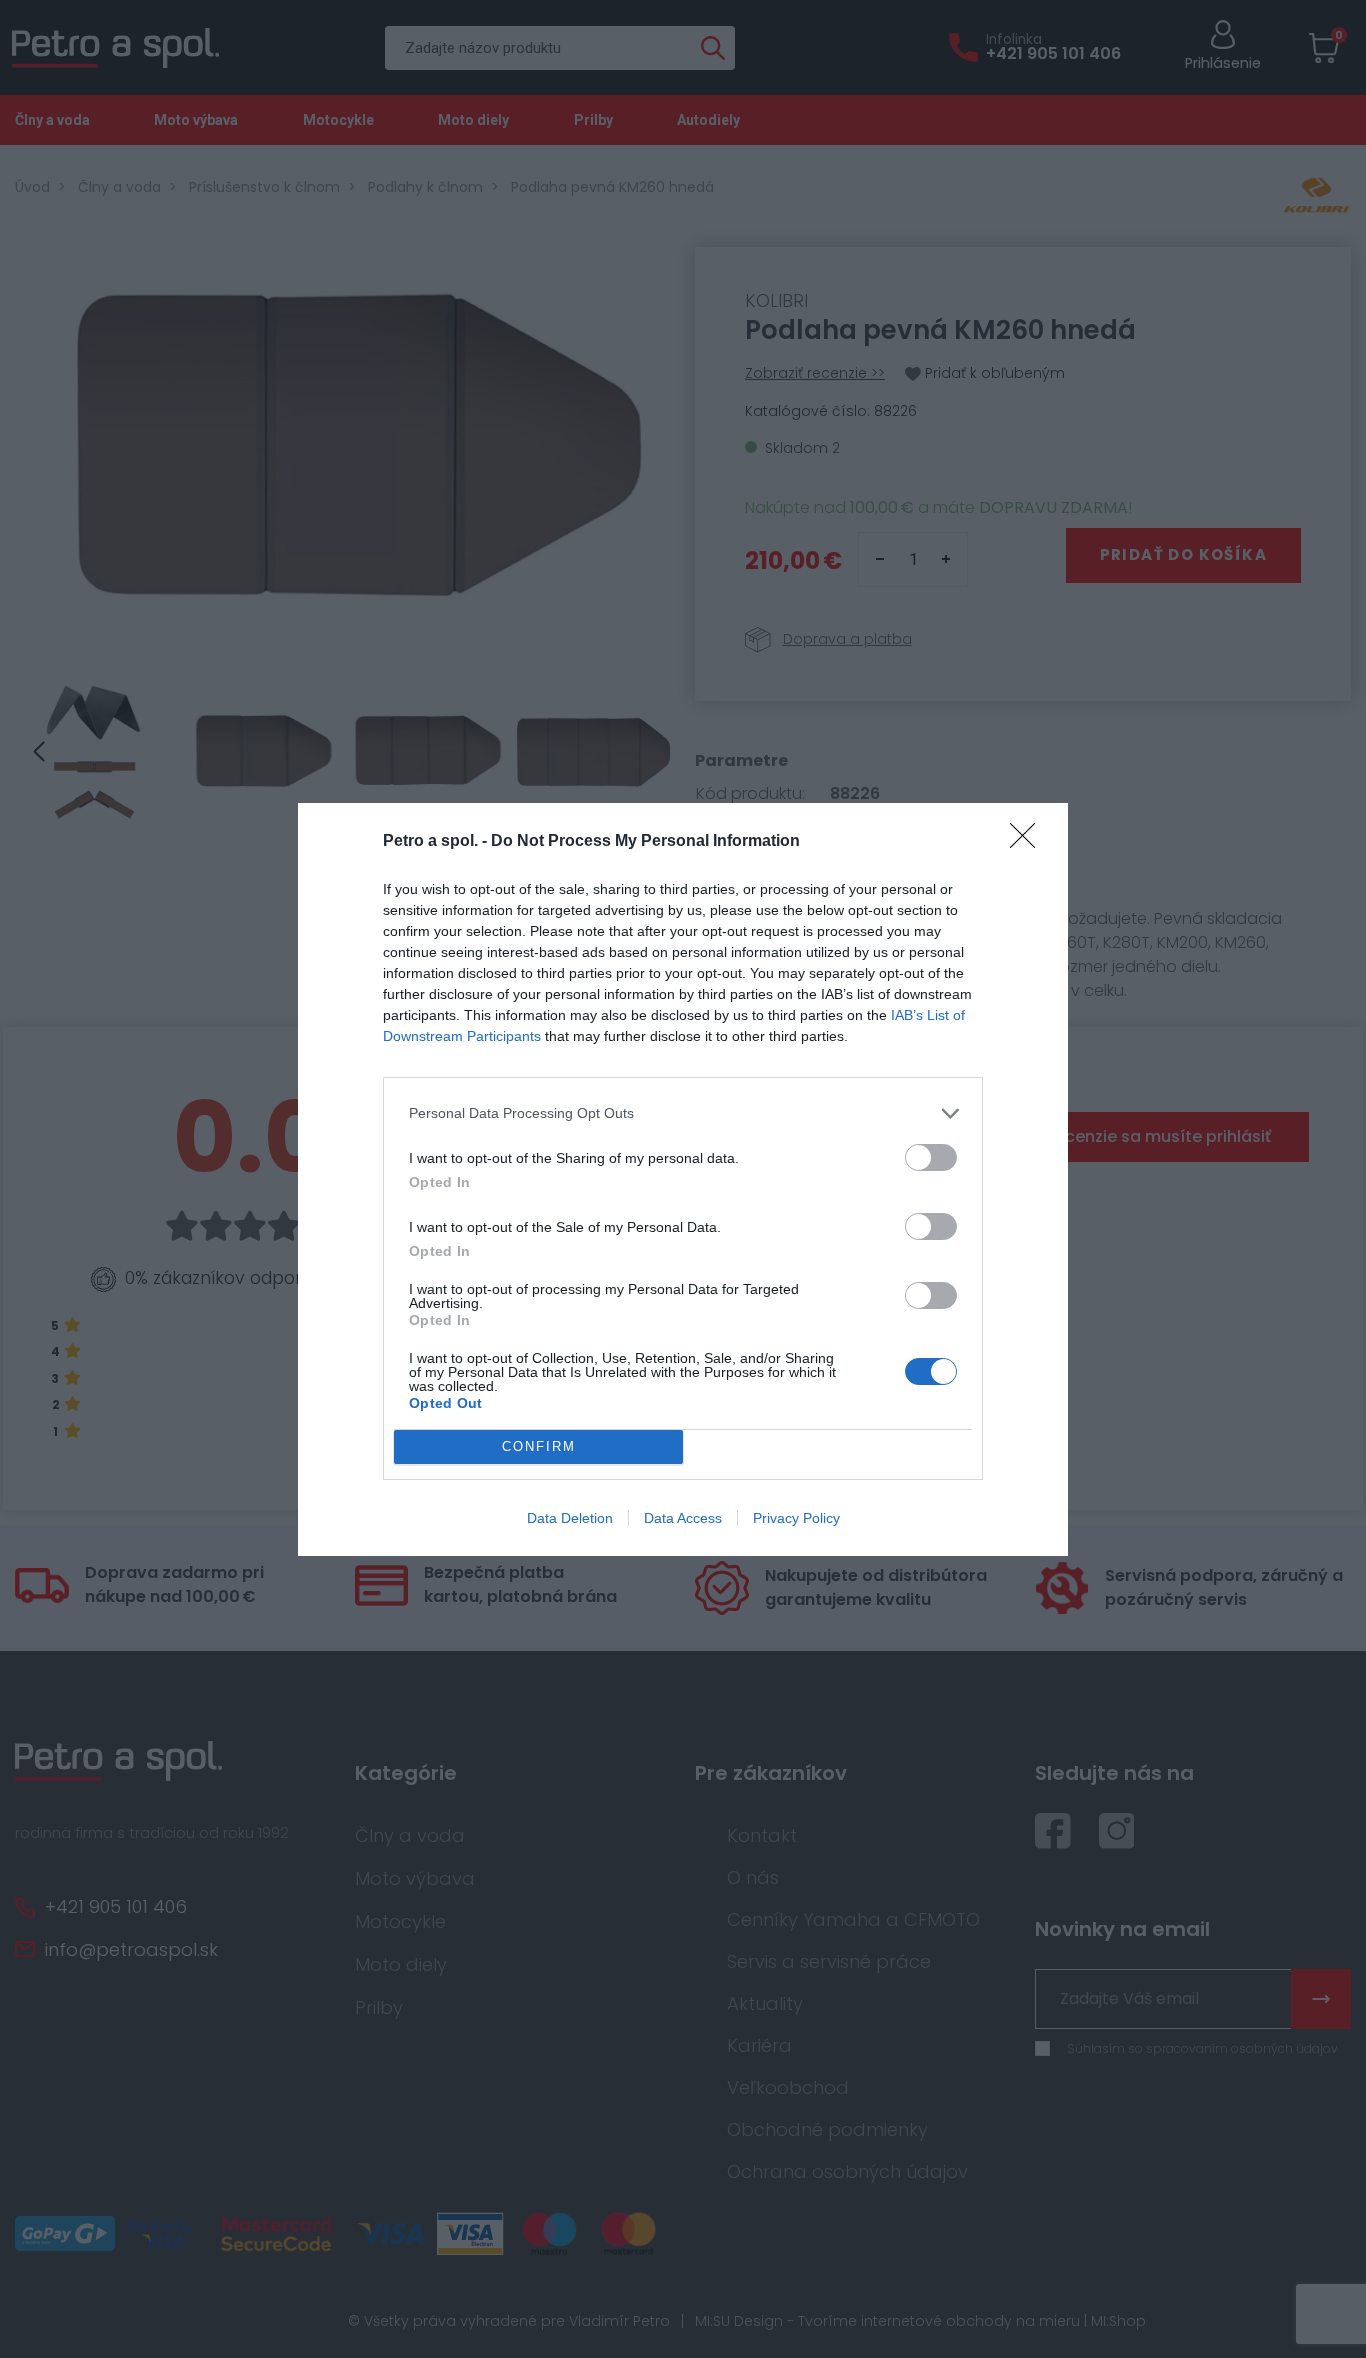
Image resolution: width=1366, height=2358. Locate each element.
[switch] (931, 1157)
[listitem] (683, 1113)
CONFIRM (539, 1446)
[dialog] (683, 1179)
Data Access (683, 1518)
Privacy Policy (796, 1518)
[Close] (1029, 842)
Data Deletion (570, 1518)
